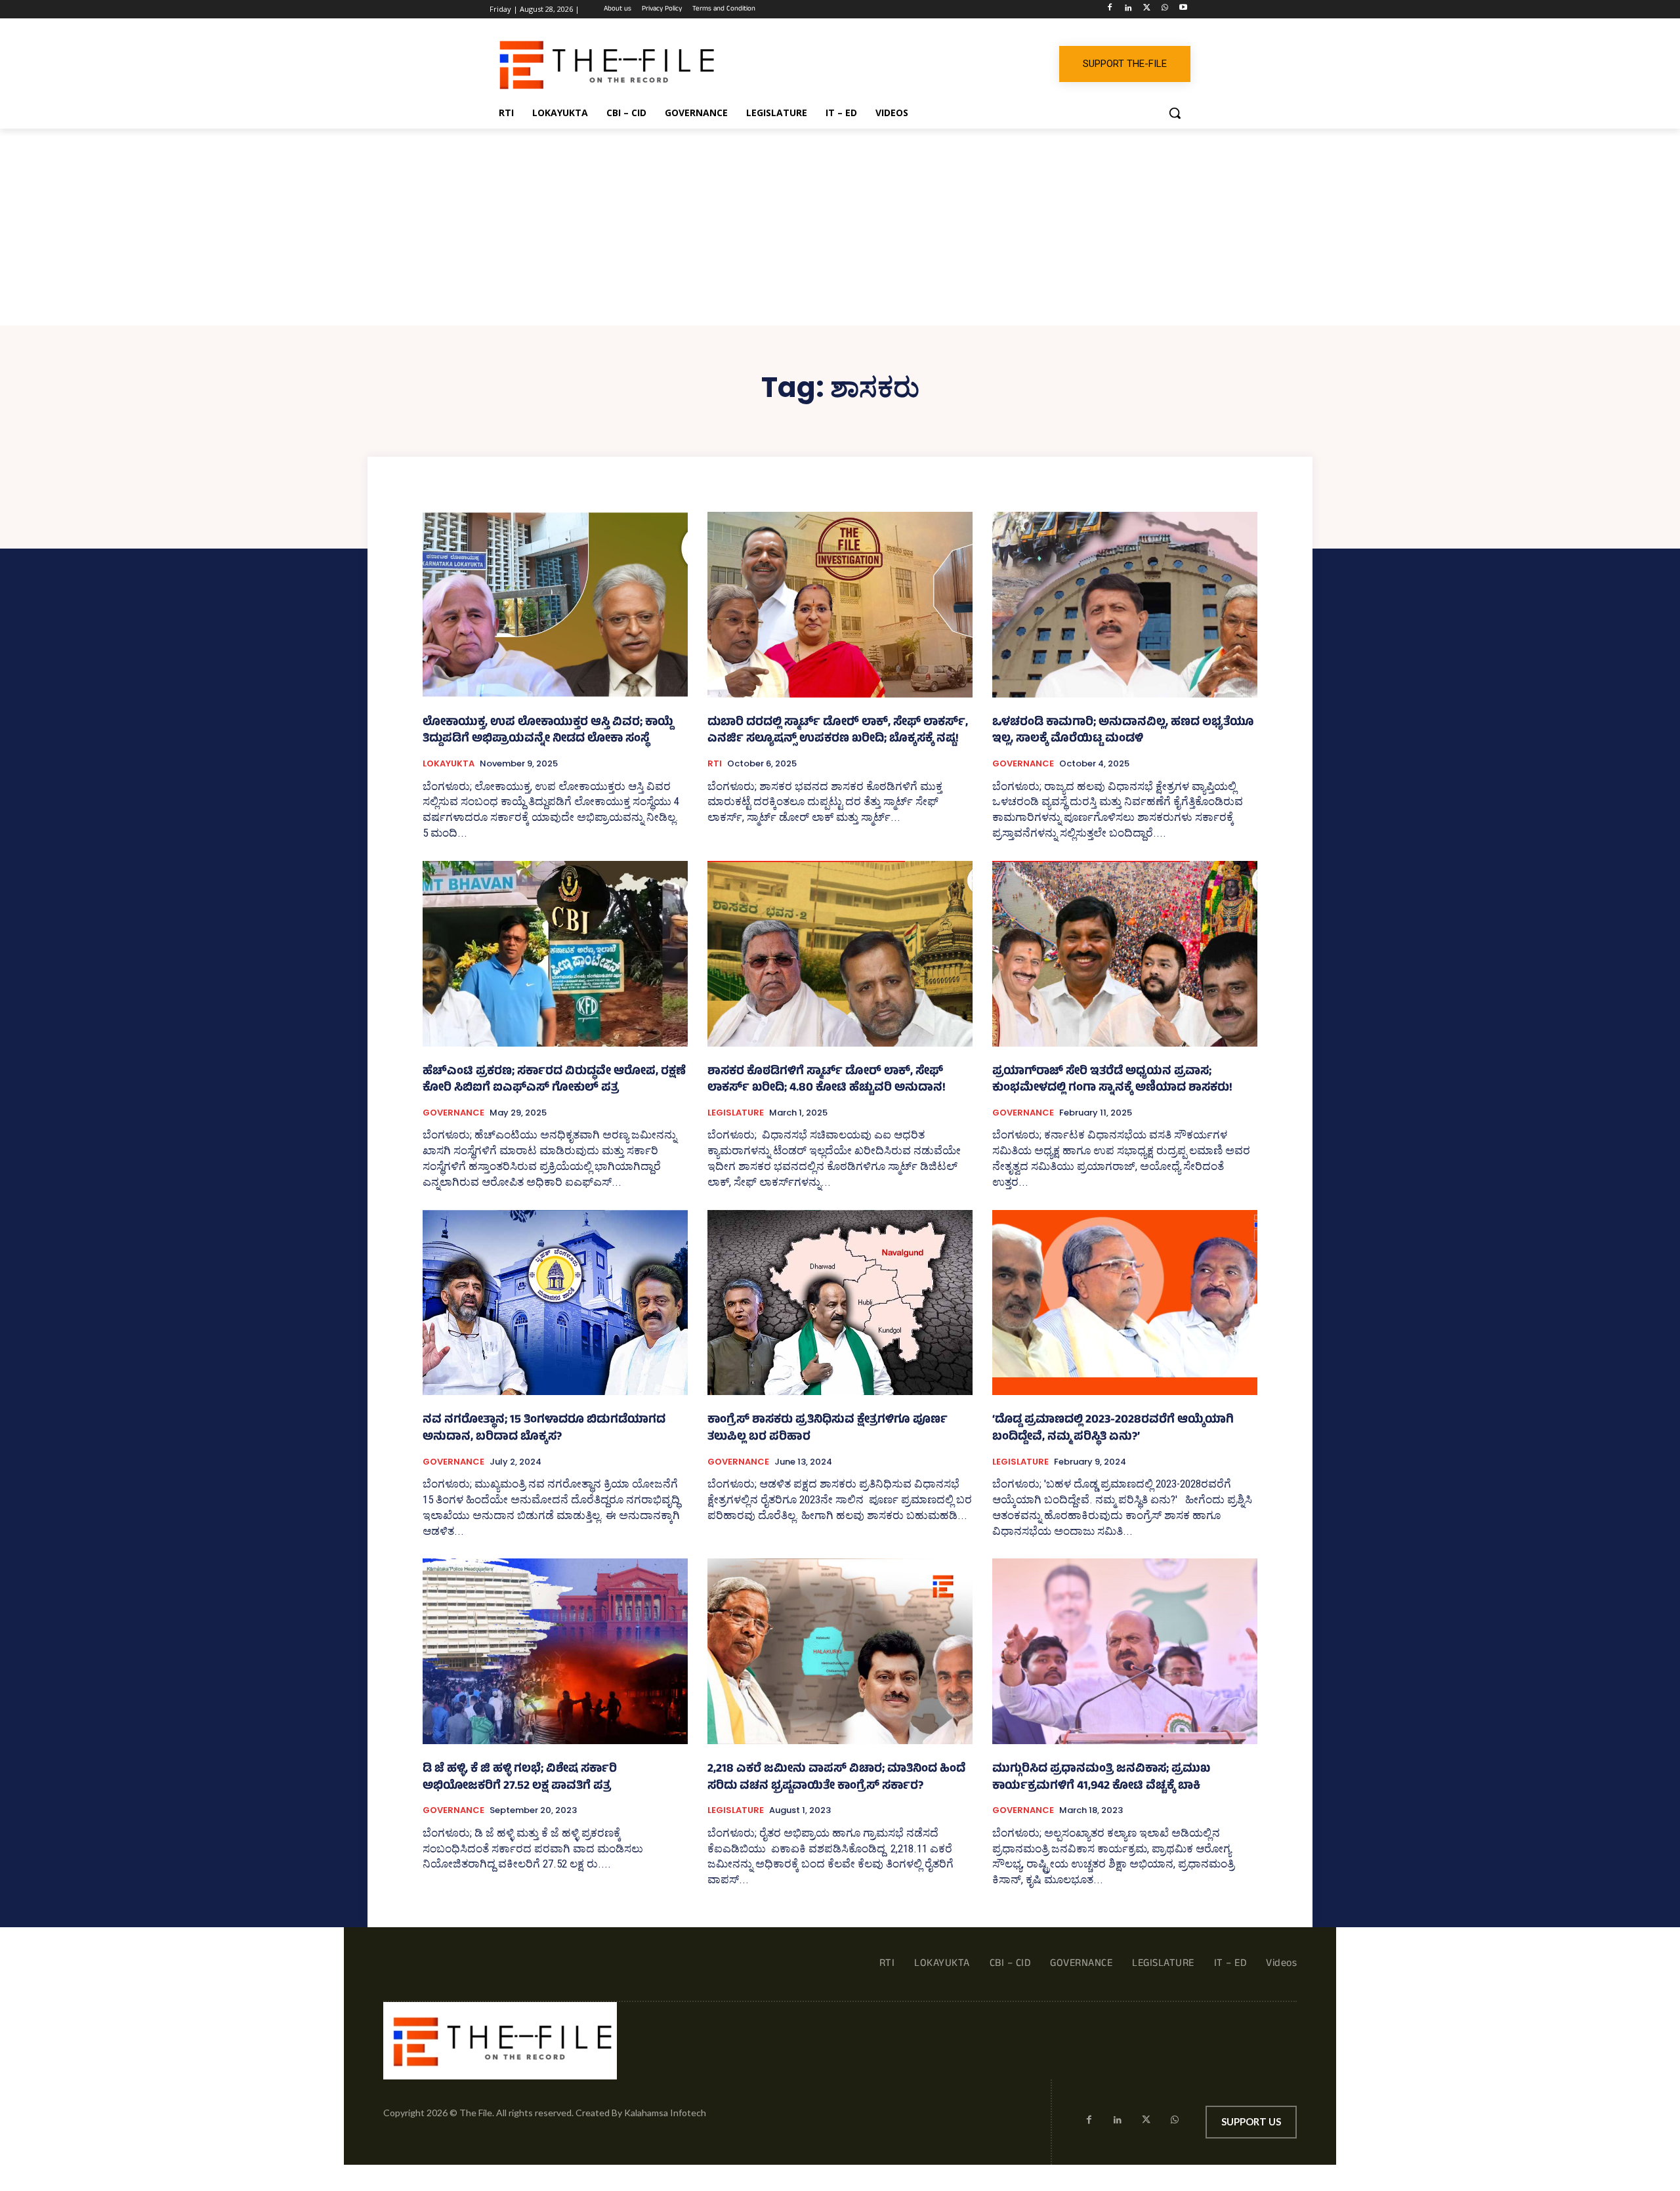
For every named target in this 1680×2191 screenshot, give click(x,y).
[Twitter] (1147, 10)
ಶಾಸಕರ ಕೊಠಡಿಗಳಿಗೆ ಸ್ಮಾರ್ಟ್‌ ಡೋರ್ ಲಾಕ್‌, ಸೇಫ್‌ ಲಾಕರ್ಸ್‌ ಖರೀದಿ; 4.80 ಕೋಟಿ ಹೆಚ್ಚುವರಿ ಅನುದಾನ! (827, 1081)
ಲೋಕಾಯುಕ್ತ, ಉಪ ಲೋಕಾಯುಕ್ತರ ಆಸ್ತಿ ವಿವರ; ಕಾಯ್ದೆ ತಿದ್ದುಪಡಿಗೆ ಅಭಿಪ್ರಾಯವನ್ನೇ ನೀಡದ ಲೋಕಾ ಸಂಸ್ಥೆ (548, 732)
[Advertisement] (840, 227)
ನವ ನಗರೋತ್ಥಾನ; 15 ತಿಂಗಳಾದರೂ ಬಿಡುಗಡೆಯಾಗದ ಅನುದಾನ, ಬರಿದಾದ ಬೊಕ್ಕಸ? (544, 1429)
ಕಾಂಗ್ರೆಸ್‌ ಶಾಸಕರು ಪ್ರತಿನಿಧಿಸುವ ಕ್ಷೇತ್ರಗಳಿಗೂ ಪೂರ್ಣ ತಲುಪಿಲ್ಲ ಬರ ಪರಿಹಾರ (828, 1429)
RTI (715, 764)
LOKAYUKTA (449, 764)
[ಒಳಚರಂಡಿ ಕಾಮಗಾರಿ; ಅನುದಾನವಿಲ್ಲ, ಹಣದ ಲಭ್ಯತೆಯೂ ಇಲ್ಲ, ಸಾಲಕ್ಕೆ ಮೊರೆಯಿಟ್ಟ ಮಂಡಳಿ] (1125, 605)
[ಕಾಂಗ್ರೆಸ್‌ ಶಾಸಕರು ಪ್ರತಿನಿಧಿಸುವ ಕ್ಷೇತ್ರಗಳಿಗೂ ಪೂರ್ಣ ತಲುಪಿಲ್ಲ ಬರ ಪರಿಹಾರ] (840, 1303)
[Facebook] (1110, 10)
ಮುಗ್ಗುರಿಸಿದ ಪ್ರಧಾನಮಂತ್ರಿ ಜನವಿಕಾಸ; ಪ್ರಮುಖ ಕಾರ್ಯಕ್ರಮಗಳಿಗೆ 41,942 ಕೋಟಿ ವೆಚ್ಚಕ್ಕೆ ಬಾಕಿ (1101, 1778)
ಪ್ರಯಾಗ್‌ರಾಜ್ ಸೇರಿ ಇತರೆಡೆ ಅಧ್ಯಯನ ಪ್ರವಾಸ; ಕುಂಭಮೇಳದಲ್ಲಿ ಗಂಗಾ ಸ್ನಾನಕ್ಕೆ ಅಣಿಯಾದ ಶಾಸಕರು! (1112, 1081)
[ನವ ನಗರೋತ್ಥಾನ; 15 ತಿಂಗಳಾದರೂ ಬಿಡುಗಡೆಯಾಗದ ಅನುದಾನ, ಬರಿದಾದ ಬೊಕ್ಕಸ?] (555, 1303)
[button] (1175, 113)
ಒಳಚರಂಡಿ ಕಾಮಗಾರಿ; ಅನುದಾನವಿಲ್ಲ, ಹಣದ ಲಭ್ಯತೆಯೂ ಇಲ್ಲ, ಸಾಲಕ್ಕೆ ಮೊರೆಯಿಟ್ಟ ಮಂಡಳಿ (1123, 732)
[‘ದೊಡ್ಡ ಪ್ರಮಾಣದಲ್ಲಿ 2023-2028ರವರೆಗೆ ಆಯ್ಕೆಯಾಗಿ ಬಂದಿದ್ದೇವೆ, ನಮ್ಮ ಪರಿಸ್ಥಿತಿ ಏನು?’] (1125, 1303)
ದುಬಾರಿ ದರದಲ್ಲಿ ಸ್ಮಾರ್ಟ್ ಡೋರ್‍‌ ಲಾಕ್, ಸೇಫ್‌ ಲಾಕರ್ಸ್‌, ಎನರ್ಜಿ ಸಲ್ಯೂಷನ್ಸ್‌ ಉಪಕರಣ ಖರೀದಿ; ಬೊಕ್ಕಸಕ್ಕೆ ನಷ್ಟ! (838, 732)
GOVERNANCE (1023, 764)
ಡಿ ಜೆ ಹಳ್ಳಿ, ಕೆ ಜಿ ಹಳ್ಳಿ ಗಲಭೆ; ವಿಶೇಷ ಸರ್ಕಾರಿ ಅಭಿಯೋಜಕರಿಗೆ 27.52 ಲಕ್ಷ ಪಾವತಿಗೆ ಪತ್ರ (520, 1778)
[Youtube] (1183, 10)
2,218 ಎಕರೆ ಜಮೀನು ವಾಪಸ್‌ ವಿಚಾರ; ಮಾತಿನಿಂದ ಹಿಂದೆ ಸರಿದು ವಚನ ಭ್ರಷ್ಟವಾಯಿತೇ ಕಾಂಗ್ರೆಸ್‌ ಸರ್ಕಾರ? (836, 1778)
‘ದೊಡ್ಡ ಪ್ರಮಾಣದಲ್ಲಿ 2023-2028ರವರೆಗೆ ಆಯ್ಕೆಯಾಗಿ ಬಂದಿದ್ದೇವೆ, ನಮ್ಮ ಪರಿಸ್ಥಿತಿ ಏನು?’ (1113, 1429)
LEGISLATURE (736, 1113)
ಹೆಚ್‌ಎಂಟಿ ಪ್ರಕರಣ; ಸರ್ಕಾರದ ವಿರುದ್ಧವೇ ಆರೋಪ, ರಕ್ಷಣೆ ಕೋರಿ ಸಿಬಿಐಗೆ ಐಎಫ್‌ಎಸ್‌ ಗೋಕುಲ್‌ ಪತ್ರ (554, 1081)
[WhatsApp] (1165, 10)
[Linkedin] (1128, 10)
